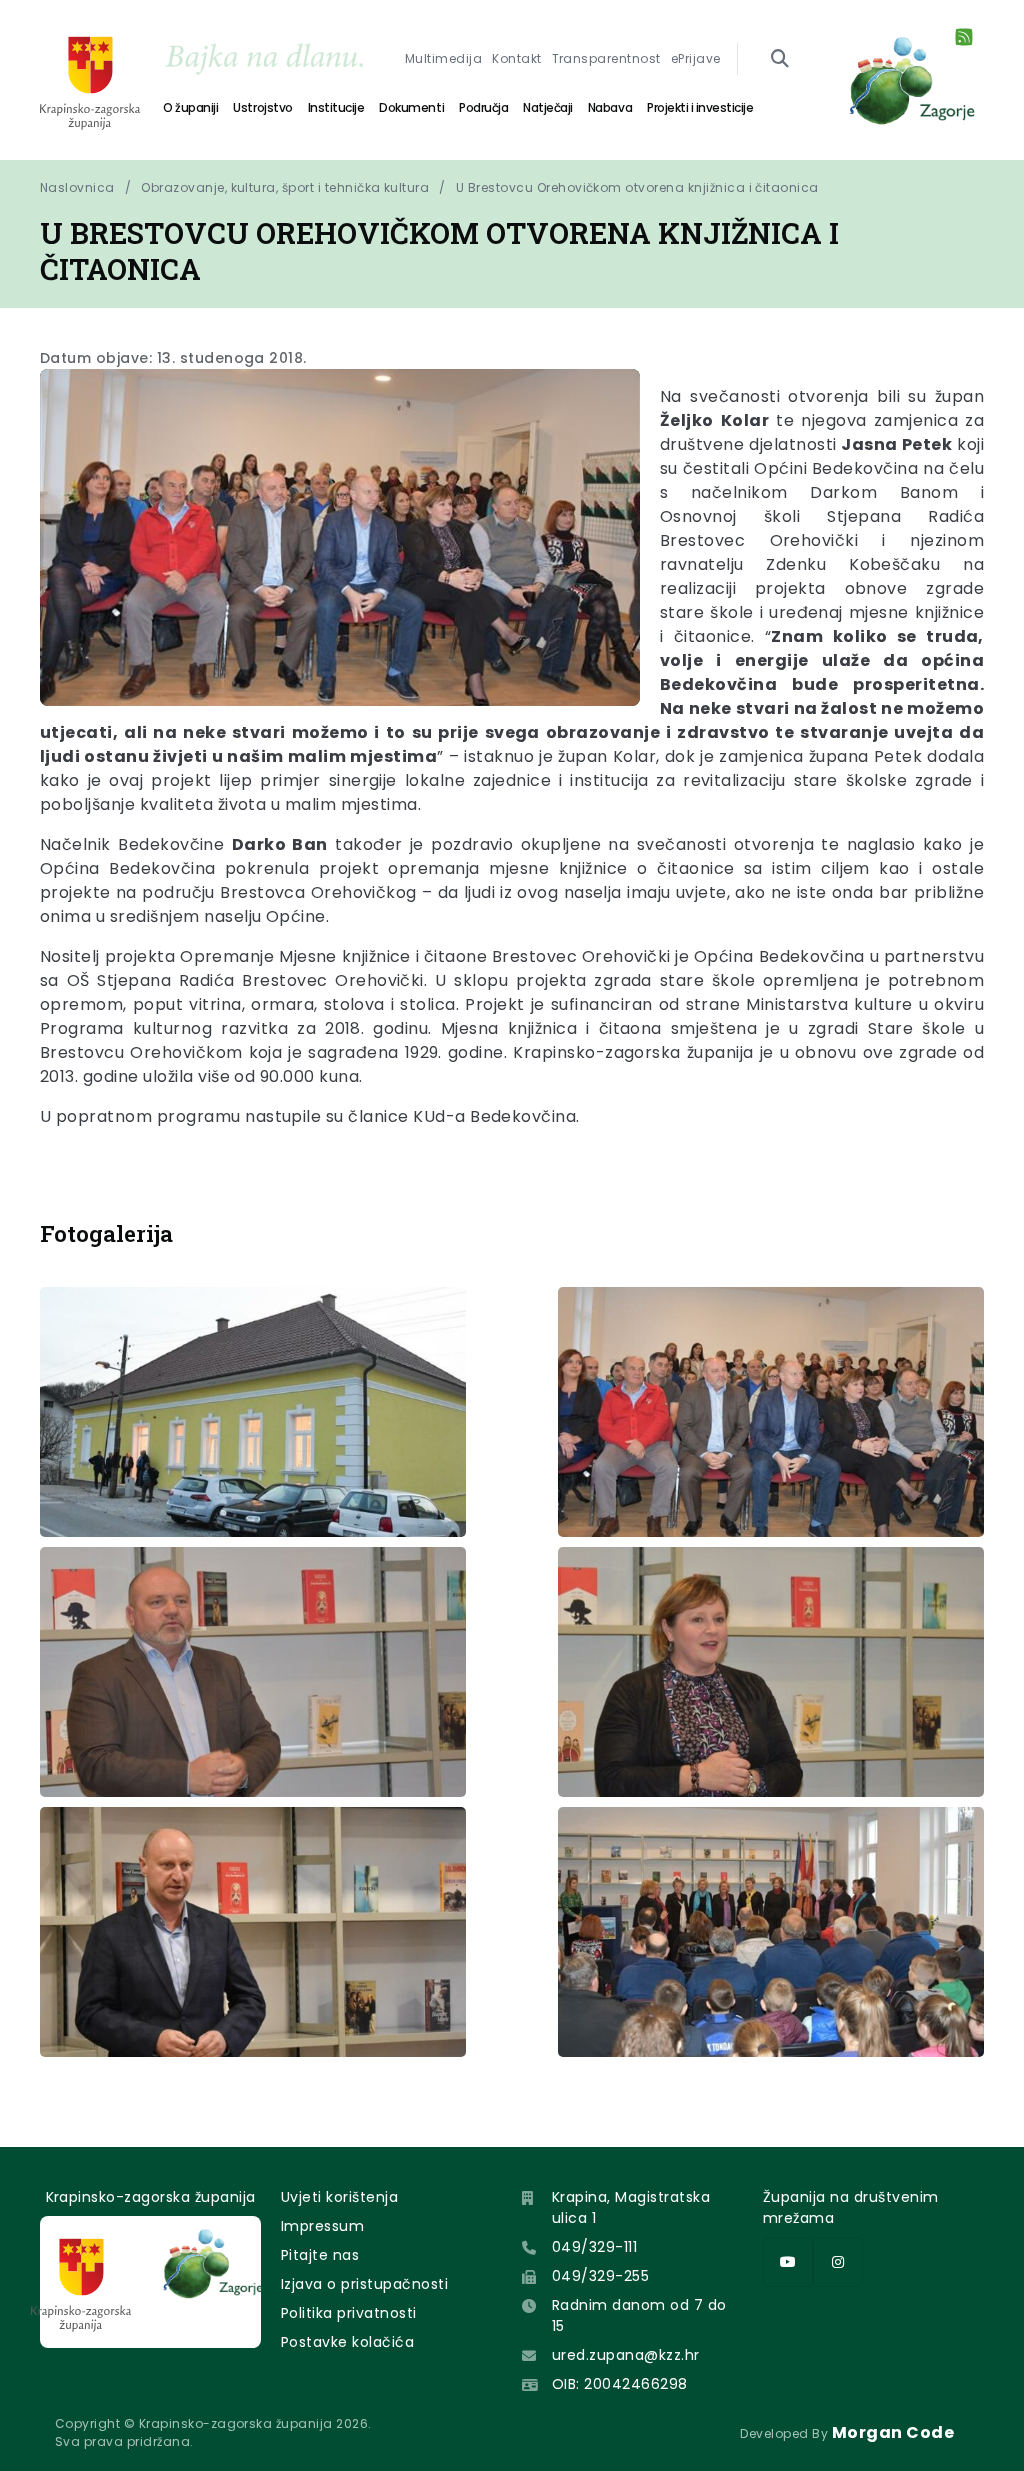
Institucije (336, 107)
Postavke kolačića (347, 2342)
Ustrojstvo (262, 107)
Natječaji (548, 107)
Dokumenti (411, 107)
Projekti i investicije (700, 107)
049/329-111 (594, 2247)
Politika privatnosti (349, 2313)
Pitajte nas (320, 2255)
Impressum (322, 2226)
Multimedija (443, 58)
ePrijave (696, 58)
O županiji (190, 107)
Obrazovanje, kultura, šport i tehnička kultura (285, 187)
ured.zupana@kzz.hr (626, 2355)
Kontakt (516, 58)
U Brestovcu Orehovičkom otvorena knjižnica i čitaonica (637, 187)
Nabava (610, 107)
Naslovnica (77, 187)
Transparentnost (606, 58)
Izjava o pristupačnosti (364, 2284)
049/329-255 (600, 2276)
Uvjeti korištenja (339, 2197)
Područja (483, 107)
